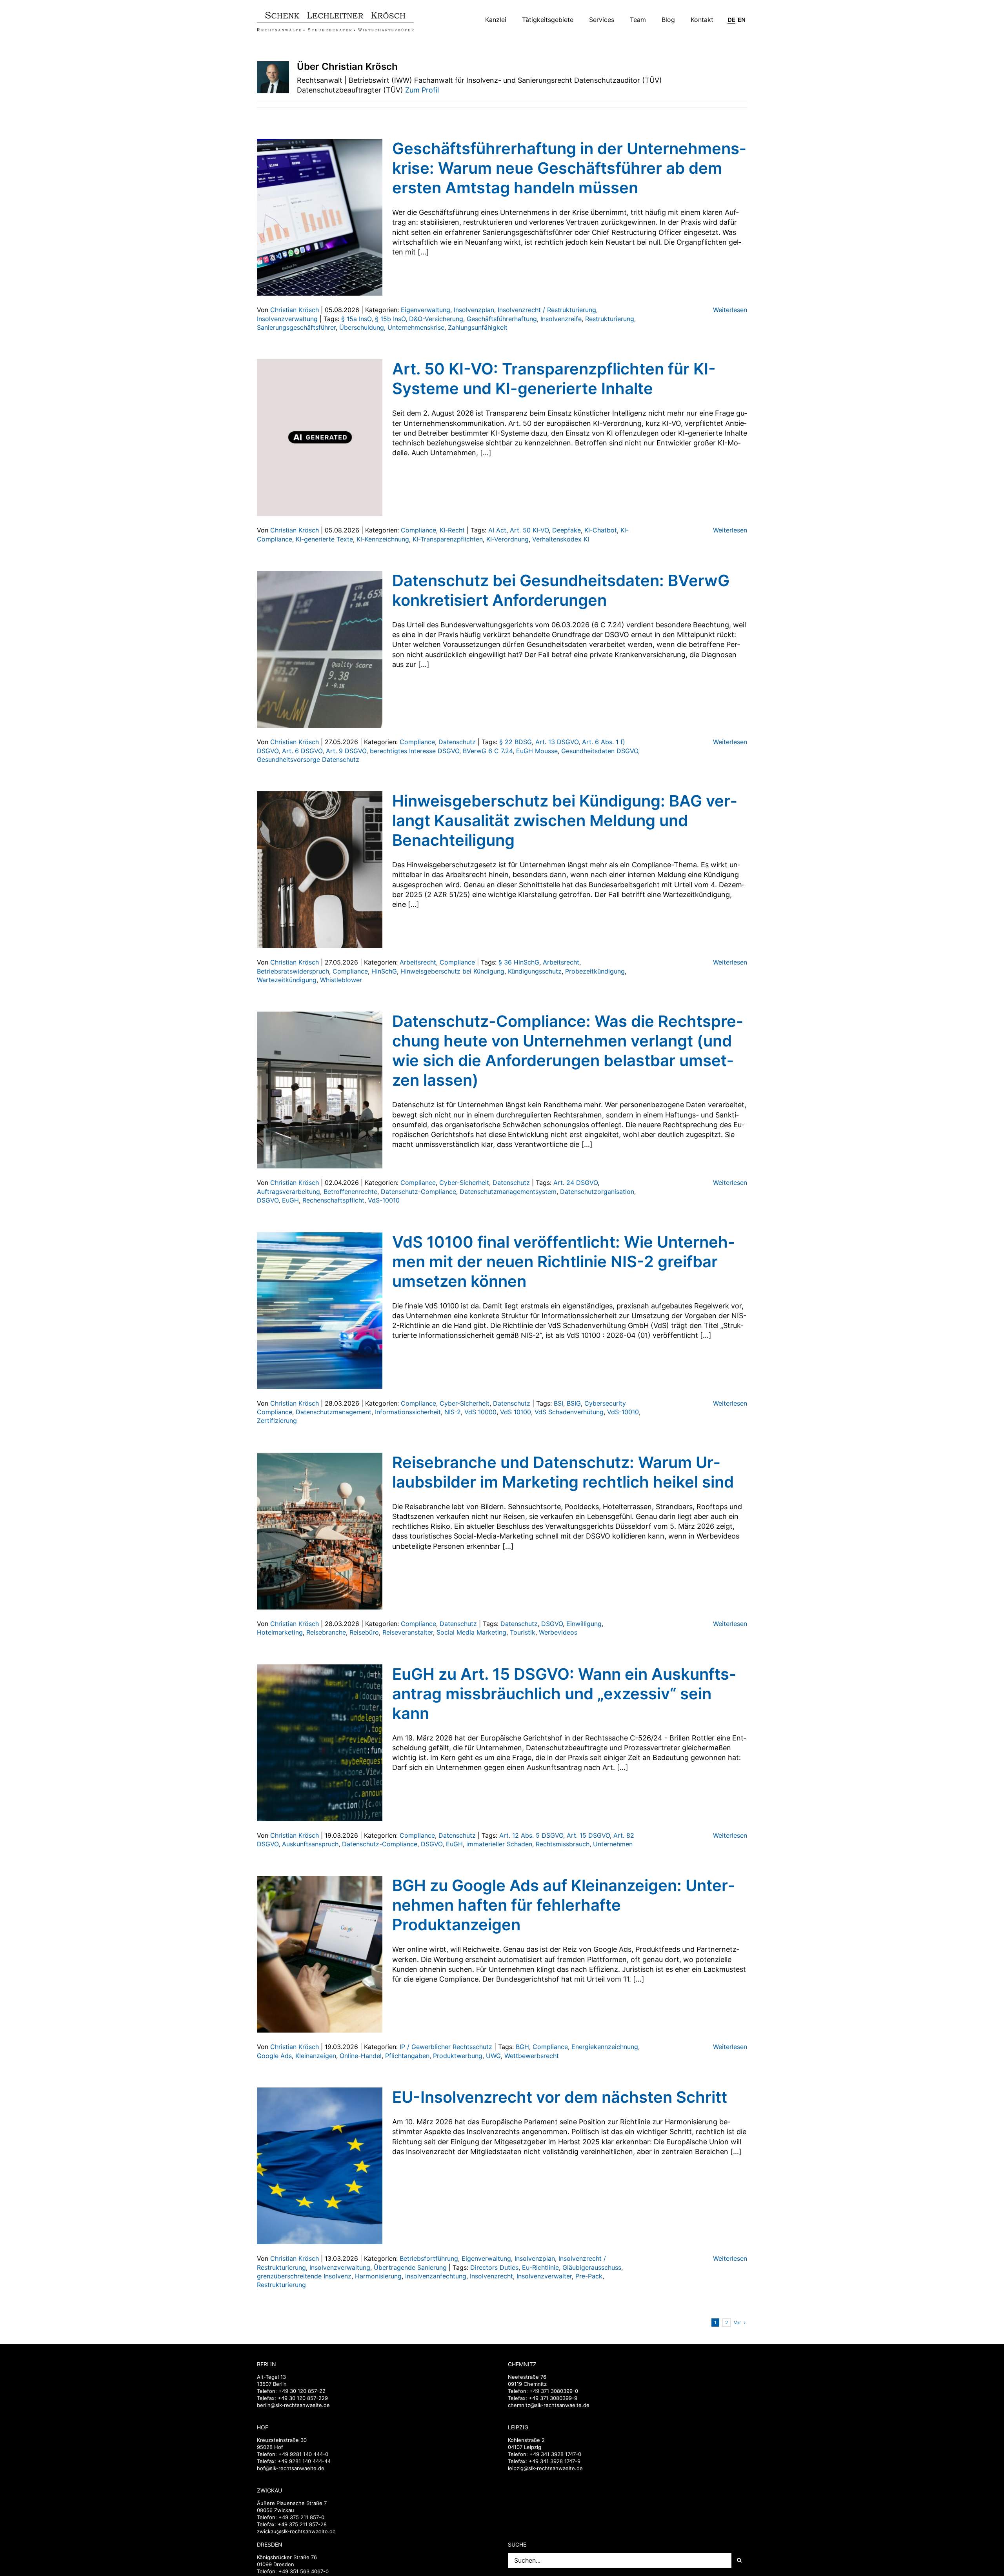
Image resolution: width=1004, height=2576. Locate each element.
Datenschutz (457, 742)
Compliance (418, 530)
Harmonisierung (378, 2276)
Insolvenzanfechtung (436, 2276)
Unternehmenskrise (416, 327)
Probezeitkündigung (595, 971)
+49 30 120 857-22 (302, 2391)
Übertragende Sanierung (410, 2267)
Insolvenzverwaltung (287, 319)
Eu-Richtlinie (540, 2267)
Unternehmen (613, 1844)
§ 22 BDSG (516, 742)
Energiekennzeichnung (605, 2047)
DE (731, 20)
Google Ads (274, 2056)
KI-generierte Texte (324, 539)
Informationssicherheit (408, 1412)
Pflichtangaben (407, 2056)
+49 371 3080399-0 (554, 2391)
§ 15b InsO (390, 319)
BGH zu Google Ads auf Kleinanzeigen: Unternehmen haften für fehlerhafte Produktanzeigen (563, 1905)
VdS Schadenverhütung (569, 1412)
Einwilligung (584, 1624)
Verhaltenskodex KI (561, 539)
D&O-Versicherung (436, 319)
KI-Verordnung (507, 539)
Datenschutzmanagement (334, 1412)
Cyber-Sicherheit (464, 1183)
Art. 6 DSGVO (302, 751)
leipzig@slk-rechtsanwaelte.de (545, 2468)
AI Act (497, 530)
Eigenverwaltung (426, 310)
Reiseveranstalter (408, 1632)
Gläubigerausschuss (592, 2267)
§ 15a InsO (356, 319)
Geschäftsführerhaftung (502, 319)
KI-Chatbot (601, 530)
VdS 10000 (480, 1412)
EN (742, 20)
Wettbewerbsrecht (532, 2056)
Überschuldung (362, 327)
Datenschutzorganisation (597, 1192)
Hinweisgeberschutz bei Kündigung (452, 971)
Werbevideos (558, 1632)
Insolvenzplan (474, 310)
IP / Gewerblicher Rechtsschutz (446, 2047)
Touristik (523, 1632)
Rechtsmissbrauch (563, 1844)
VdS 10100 (516, 1412)
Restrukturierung (610, 319)
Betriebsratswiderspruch (293, 971)
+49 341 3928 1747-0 (555, 2454)
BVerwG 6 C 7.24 (488, 751)
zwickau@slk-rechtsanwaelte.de (296, 2531)
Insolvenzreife (561, 319)
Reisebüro (364, 1632)
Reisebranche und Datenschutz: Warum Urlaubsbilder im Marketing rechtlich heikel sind (563, 1472)
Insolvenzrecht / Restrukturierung (547, 310)
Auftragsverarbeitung (288, 1192)
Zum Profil (422, 90)
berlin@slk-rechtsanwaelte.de (293, 2405)
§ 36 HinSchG (519, 962)
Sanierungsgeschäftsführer (296, 327)
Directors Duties (494, 2267)
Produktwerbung (458, 2056)
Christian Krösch (295, 310)
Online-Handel (361, 2056)
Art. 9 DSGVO (346, 751)
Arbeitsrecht (418, 962)
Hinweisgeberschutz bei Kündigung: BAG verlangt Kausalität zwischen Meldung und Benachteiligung (565, 820)
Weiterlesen (730, 310)
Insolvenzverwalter (544, 2276)
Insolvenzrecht (491, 2276)
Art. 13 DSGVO (557, 742)
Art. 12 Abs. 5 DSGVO (531, 1835)
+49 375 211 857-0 (301, 2517)
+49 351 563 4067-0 (304, 2571)
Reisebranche (326, 1632)
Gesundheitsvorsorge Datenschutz (308, 759)
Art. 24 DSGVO (576, 1183)
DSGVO (268, 1200)
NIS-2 (453, 1412)
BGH (522, 2047)
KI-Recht (452, 530)
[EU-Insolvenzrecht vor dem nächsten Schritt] (320, 2166)
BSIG (574, 1403)
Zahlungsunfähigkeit (478, 327)
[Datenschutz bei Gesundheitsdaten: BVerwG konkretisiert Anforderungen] (320, 649)
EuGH (290, 1200)
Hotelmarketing (280, 1632)
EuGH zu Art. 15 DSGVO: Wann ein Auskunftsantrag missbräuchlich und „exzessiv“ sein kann (564, 1694)
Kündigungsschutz (535, 971)
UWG (493, 2056)
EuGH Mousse (537, 751)
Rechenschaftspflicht (333, 1200)
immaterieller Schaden (499, 1844)
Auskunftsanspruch (310, 1844)
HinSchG (384, 971)
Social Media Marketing (471, 1632)
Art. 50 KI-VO (529, 530)
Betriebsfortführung (429, 2258)
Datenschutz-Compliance (418, 1192)
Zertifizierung (277, 1421)
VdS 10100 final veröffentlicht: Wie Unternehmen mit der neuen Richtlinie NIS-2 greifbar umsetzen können (563, 1262)
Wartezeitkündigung (287, 980)
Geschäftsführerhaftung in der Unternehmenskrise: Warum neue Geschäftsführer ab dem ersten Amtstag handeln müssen (569, 168)
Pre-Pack (589, 2276)
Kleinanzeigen (316, 2056)
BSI (558, 1403)
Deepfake (567, 530)
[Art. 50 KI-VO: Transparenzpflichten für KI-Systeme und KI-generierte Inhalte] (320, 438)
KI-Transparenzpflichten (448, 539)
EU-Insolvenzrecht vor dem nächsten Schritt (560, 2097)
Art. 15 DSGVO (588, 1835)
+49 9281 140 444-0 (303, 2454)
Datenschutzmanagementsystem (508, 1192)
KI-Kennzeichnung (383, 539)
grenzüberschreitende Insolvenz (304, 2276)
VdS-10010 (384, 1200)
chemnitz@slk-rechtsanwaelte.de (549, 2405)
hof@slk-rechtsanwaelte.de (291, 2468)
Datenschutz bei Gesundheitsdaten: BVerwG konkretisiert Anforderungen (561, 590)
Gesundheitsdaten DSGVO (600, 751)
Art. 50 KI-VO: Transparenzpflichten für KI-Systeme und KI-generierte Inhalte (554, 379)
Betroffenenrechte (350, 1192)
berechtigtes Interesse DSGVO (415, 751)
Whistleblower (341, 980)
